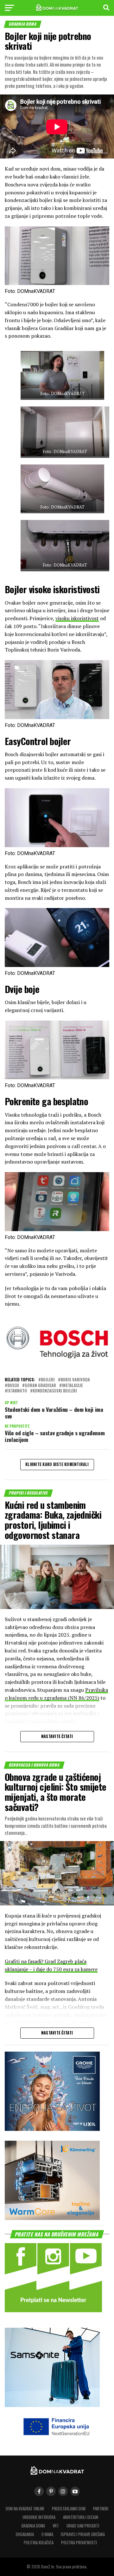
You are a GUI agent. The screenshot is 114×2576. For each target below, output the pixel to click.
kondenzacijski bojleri (55, 1391)
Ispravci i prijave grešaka (83, 2534)
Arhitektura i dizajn (81, 2517)
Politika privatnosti (79, 2543)
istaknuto (17, 1391)
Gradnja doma (33, 2526)
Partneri (101, 2509)
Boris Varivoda (75, 1380)
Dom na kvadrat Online (25, 2509)
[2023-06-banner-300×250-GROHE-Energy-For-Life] (52, 2129)
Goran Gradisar (40, 1386)
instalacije (72, 1386)
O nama (47, 2534)
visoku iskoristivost (77, 618)
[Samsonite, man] (52, 2405)
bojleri (48, 1380)
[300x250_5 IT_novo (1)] (52, 2218)
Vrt (56, 2526)
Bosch (13, 1386)
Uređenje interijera (39, 2517)
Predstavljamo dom (69, 2509)
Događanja (25, 2534)
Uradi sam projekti (83, 2526)
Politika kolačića (39, 2543)
